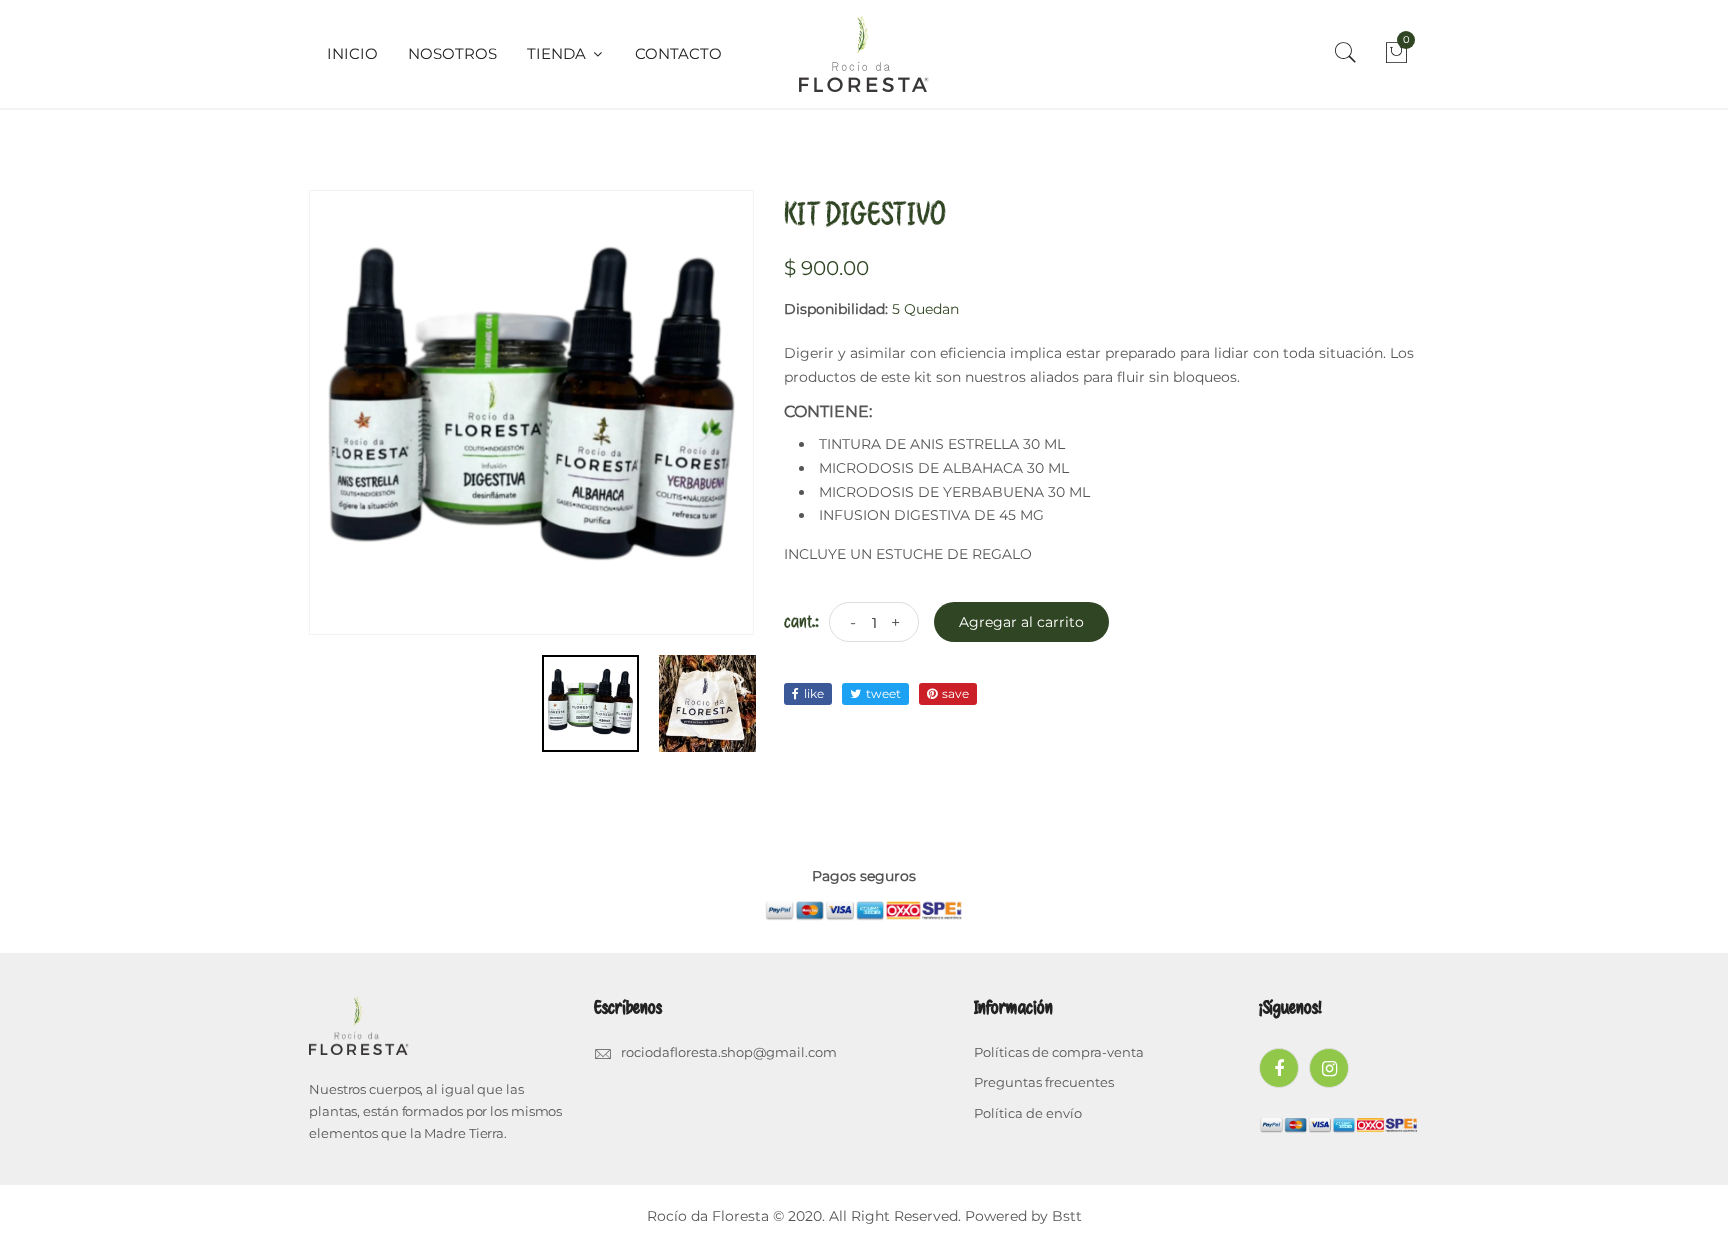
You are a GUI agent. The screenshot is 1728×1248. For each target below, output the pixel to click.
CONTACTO (678, 53)
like (814, 693)
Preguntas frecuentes (1044, 1082)
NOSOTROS (452, 53)
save (955, 693)
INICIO (352, 53)
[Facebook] (1279, 1068)
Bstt (1067, 1216)
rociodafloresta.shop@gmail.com (729, 1052)
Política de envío (1028, 1113)
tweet (883, 693)
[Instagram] (1329, 1068)
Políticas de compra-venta (1059, 1052)
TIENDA (558, 53)
